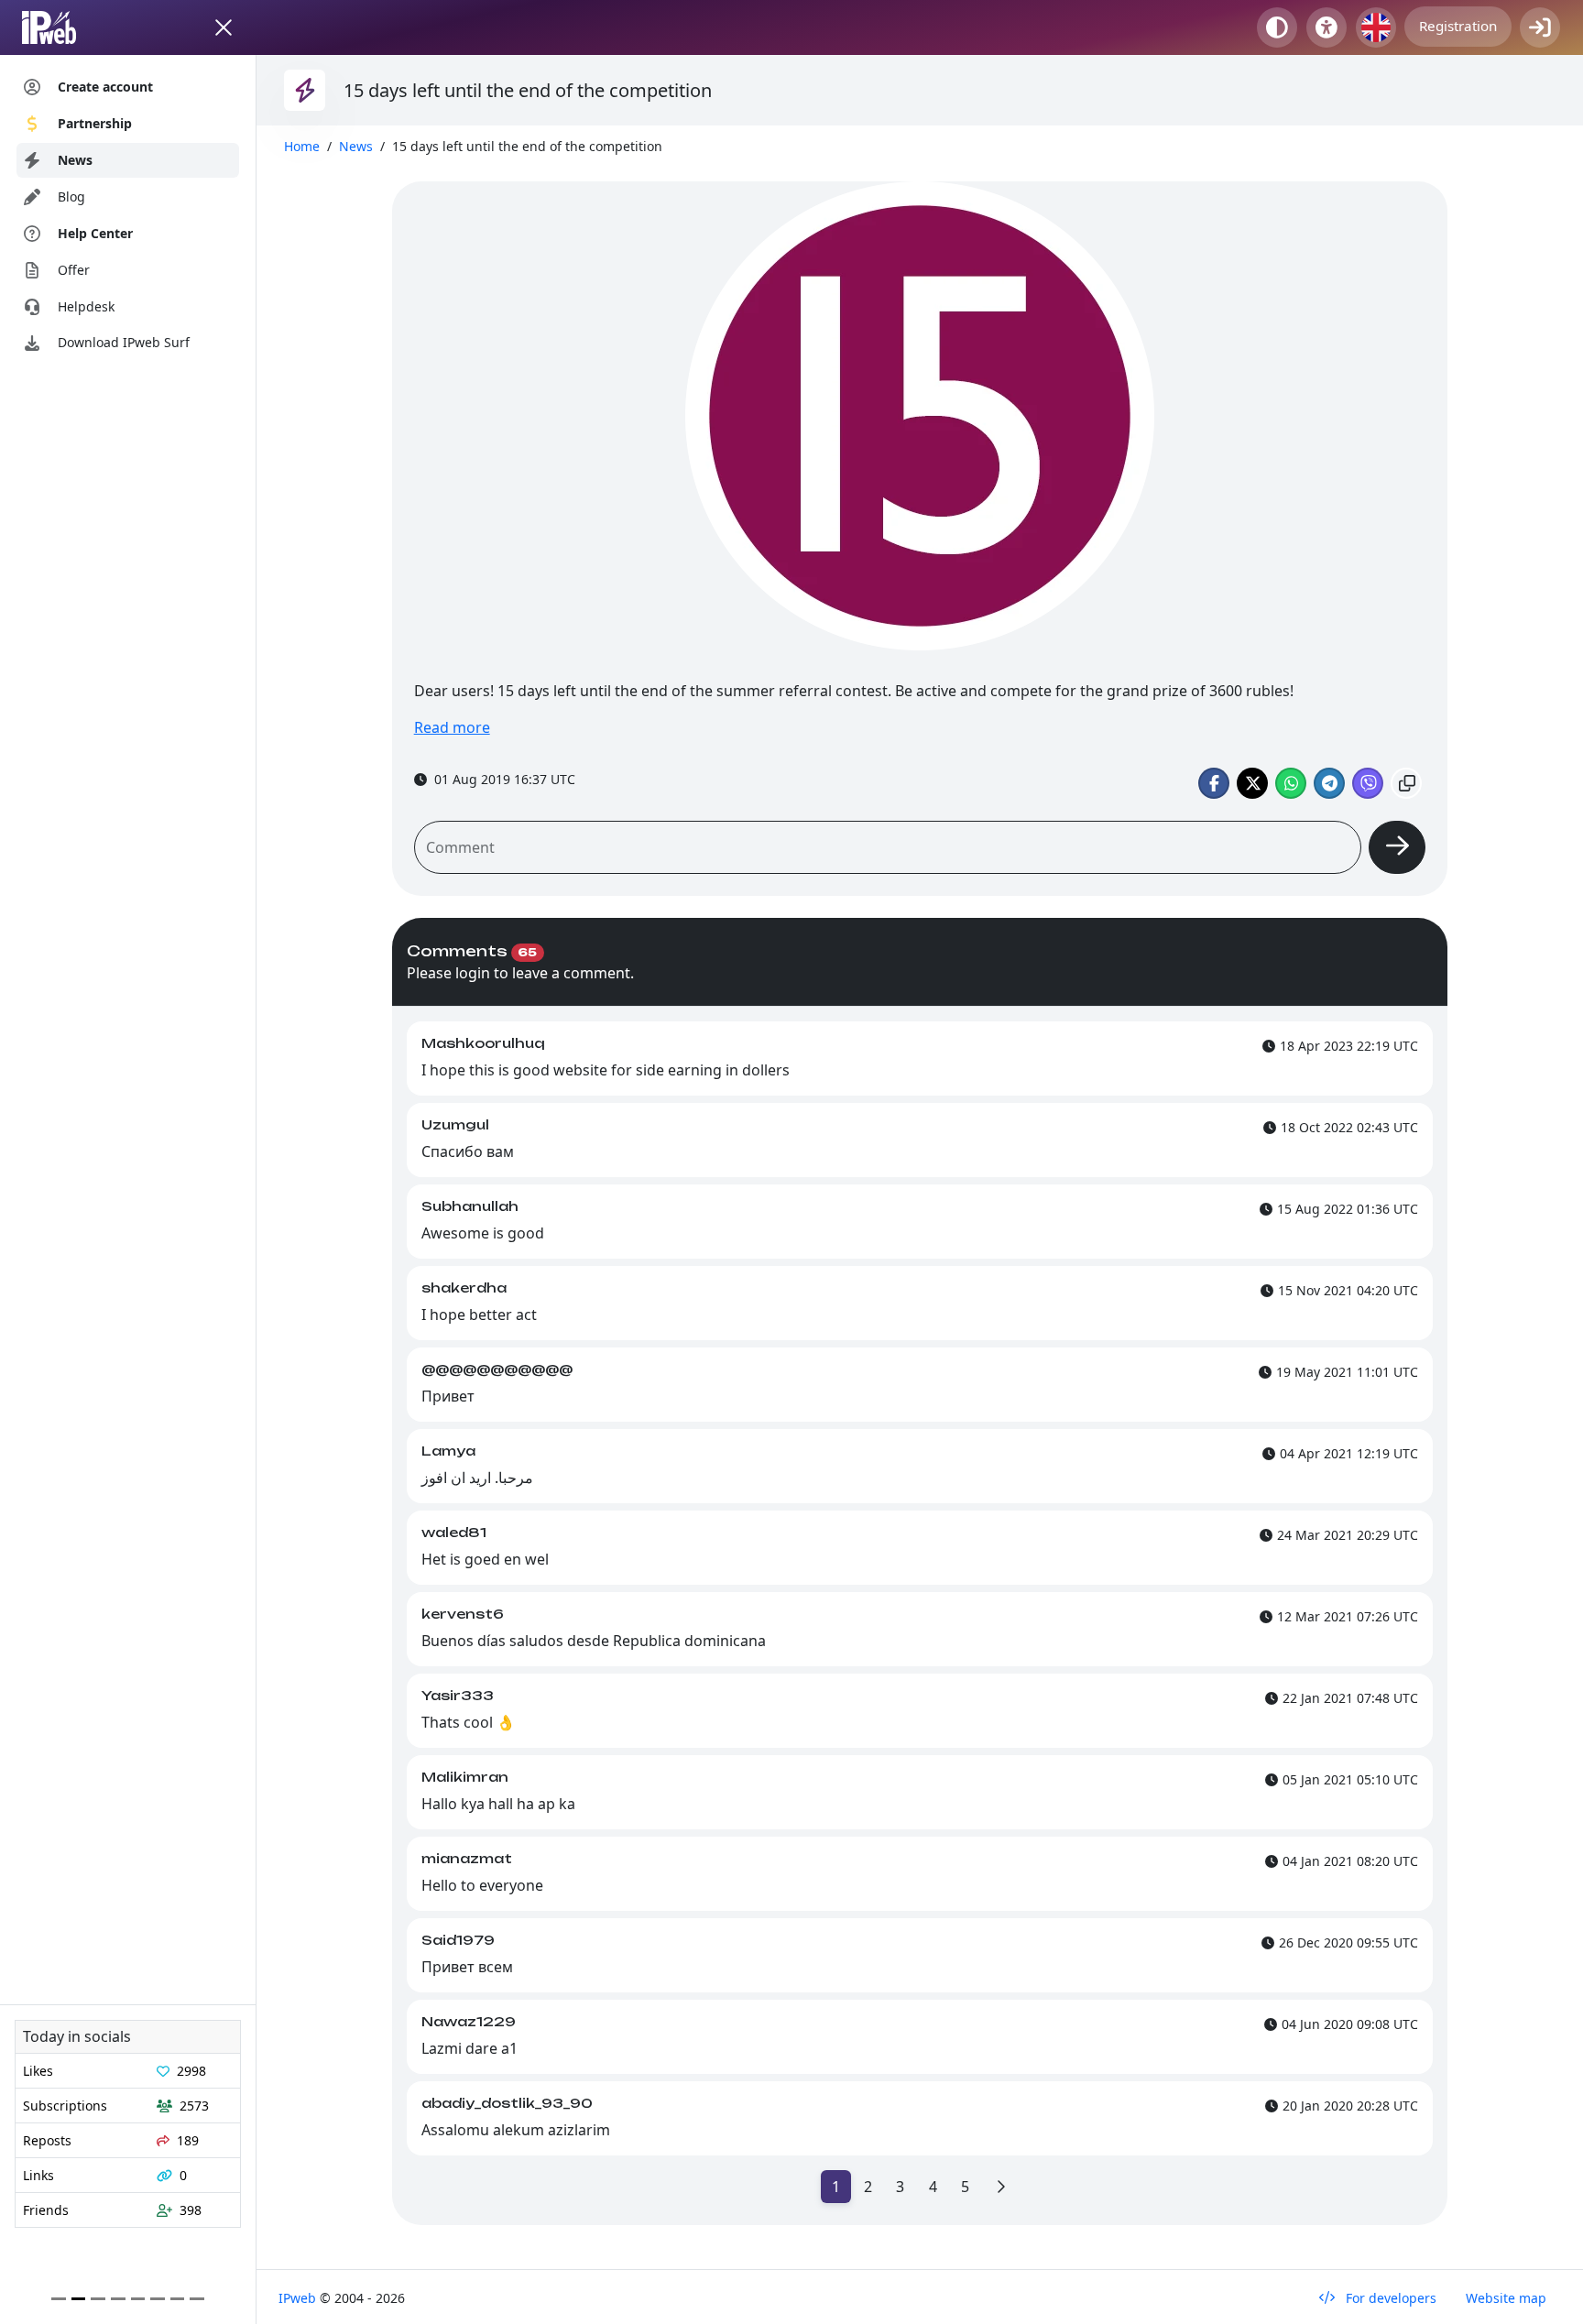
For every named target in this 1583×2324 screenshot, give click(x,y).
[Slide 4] (138, 2299)
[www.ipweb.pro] (66, 27)
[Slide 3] (118, 2299)
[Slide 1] (79, 2299)
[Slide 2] (98, 2299)
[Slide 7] (197, 2299)
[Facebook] (1214, 783)
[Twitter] (1252, 783)
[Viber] (1368, 783)
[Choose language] (1376, 27)
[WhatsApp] (1291, 783)
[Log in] (1540, 27)
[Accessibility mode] (1326, 27)
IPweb (299, 2298)
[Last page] (1000, 2187)
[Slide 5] (158, 2299)
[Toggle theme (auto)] (1277, 27)
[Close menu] (224, 27)
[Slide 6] (178, 2299)
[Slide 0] (59, 2299)
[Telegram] (1329, 783)
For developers (1389, 2298)
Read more (452, 727)
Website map (1506, 2298)
